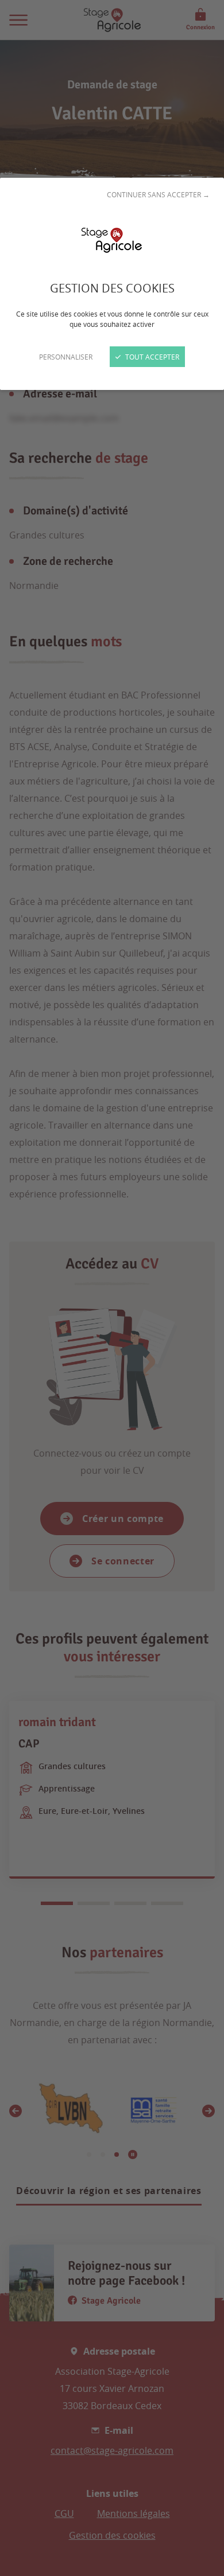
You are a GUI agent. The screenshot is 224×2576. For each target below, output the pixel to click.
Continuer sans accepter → (158, 194)
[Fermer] (112, 1288)
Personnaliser (66, 357)
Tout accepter (151, 357)
